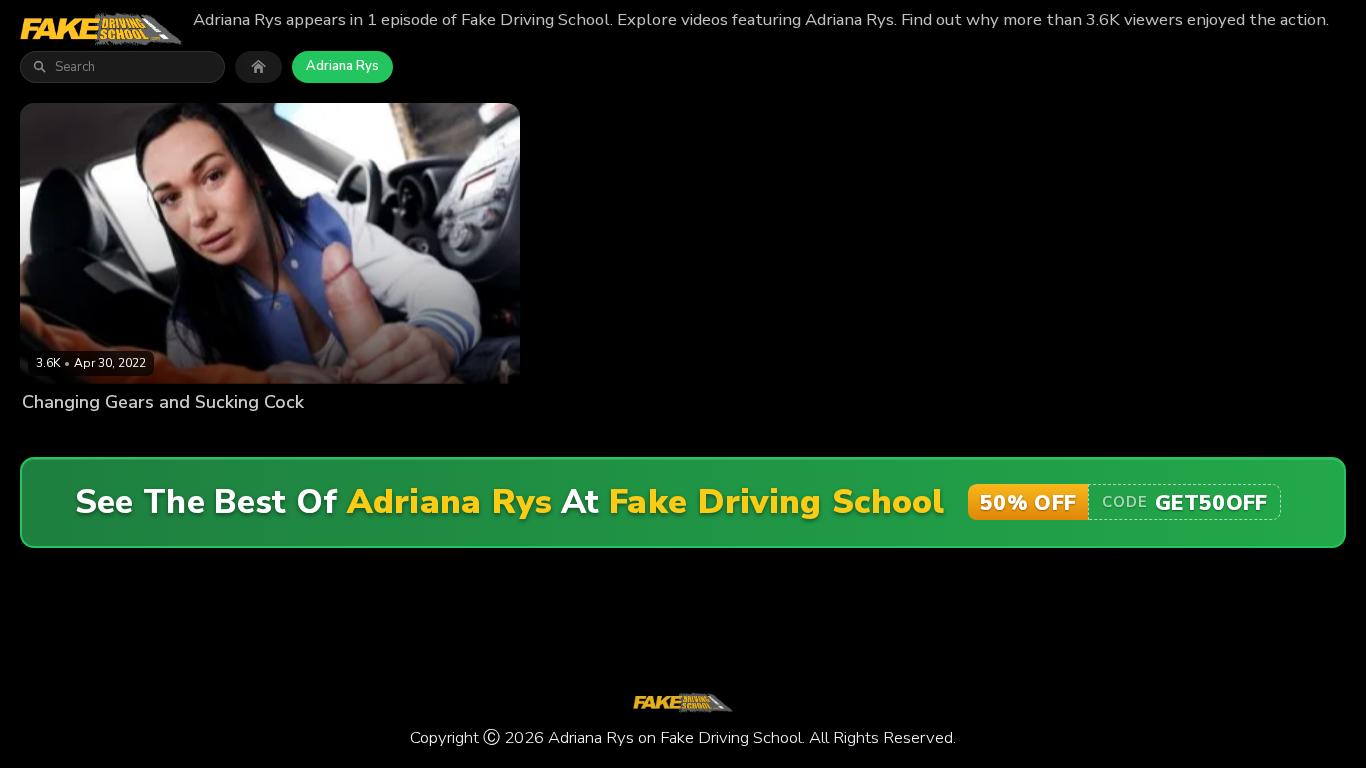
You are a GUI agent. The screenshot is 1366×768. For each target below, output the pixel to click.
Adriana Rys (342, 66)
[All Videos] (258, 67)
